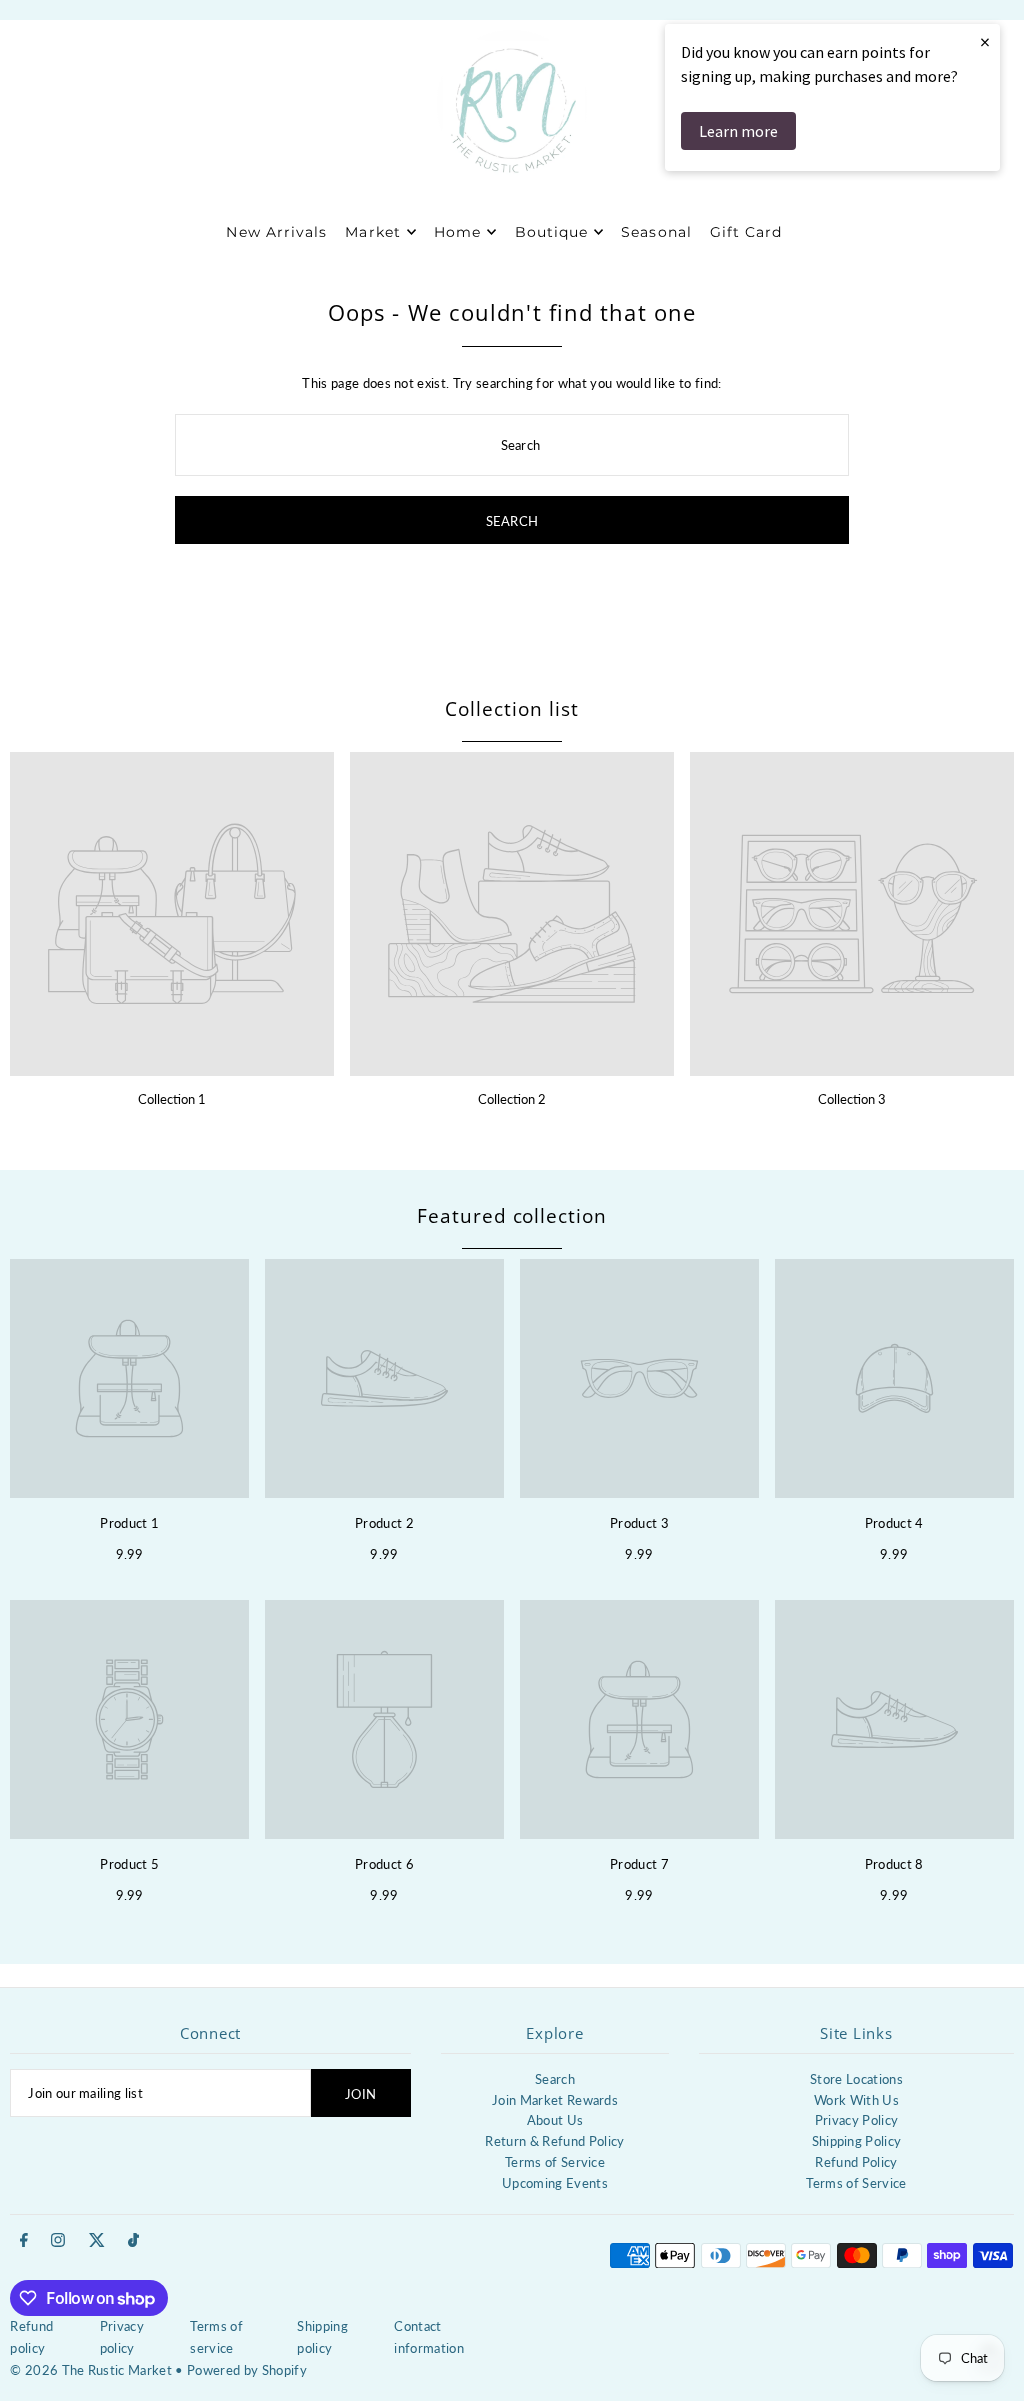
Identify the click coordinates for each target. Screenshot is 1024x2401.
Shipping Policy (857, 2141)
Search (555, 2079)
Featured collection (512, 1216)
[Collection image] (172, 914)
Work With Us (856, 2100)
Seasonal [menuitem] (656, 232)
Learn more (738, 131)
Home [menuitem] (457, 232)
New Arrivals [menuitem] (276, 232)
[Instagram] (58, 2241)
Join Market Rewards (555, 2100)
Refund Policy (856, 2162)
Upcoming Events (555, 2183)
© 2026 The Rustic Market (91, 2370)
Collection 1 (172, 1099)
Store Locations (856, 2079)
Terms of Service (555, 2162)
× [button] (985, 41)
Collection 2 (512, 1099)
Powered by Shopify (247, 2370)
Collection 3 (852, 1099)
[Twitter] (97, 2241)
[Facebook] (24, 2241)
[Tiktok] (133, 2241)
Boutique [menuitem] (551, 232)
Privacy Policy (857, 2120)
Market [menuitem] (372, 232)
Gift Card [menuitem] (746, 232)
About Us (555, 2120)
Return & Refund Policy (554, 2141)
